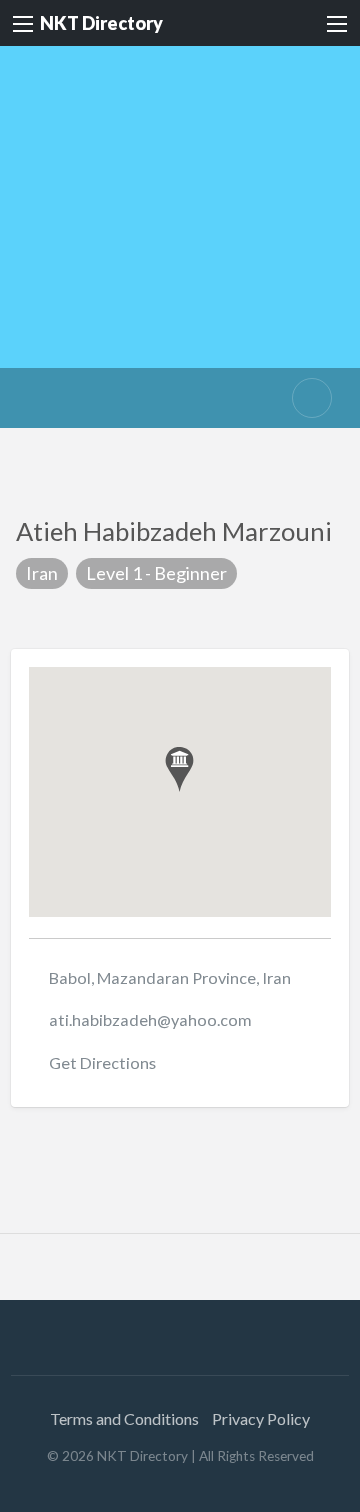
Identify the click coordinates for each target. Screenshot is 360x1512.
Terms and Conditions (124, 1418)
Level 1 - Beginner (156, 573)
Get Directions (102, 1062)
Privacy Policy (261, 1418)
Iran (42, 573)
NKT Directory (101, 23)
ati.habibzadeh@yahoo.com (150, 1019)
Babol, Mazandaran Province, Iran (170, 977)
